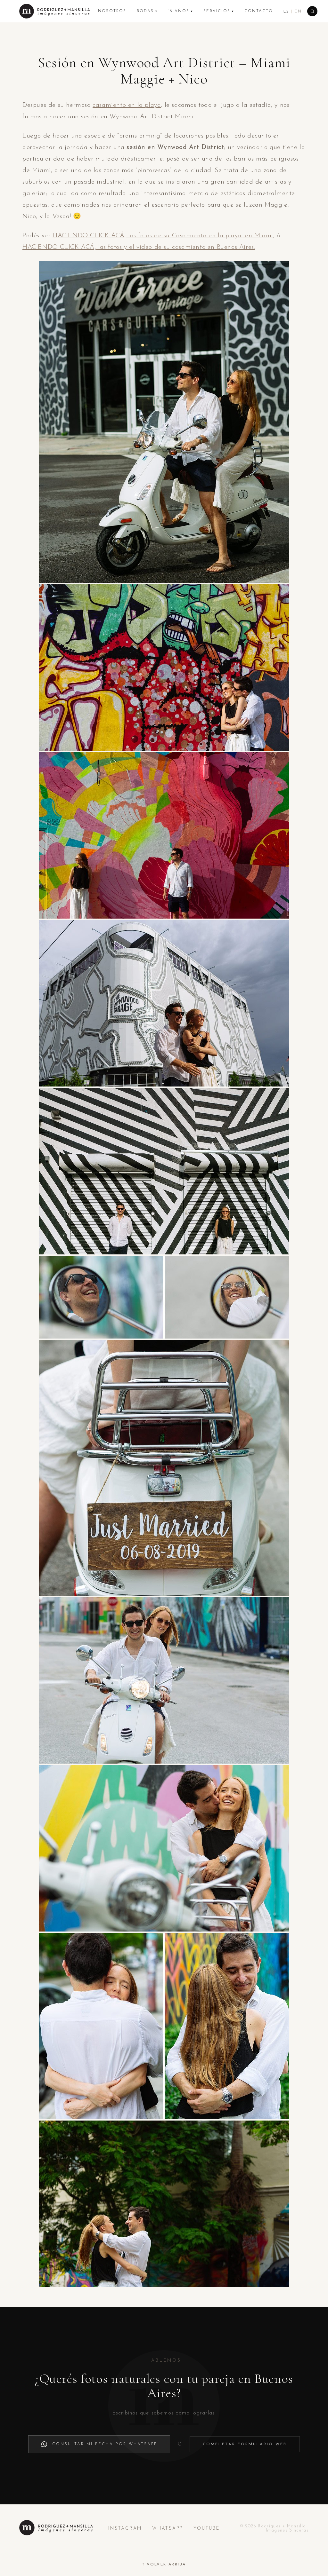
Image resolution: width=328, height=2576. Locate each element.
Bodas (147, 11)
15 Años (181, 11)
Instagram (125, 2529)
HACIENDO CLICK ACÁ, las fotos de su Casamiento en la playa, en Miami (163, 236)
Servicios (219, 11)
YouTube (206, 2529)
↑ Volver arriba (164, 2564)
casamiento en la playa (127, 105)
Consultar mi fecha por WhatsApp (105, 2444)
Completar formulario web (245, 2444)
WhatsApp (168, 2529)
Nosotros (112, 11)
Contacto (259, 11)
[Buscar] (312, 11)
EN (298, 12)
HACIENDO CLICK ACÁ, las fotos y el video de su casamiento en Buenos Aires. (139, 247)
